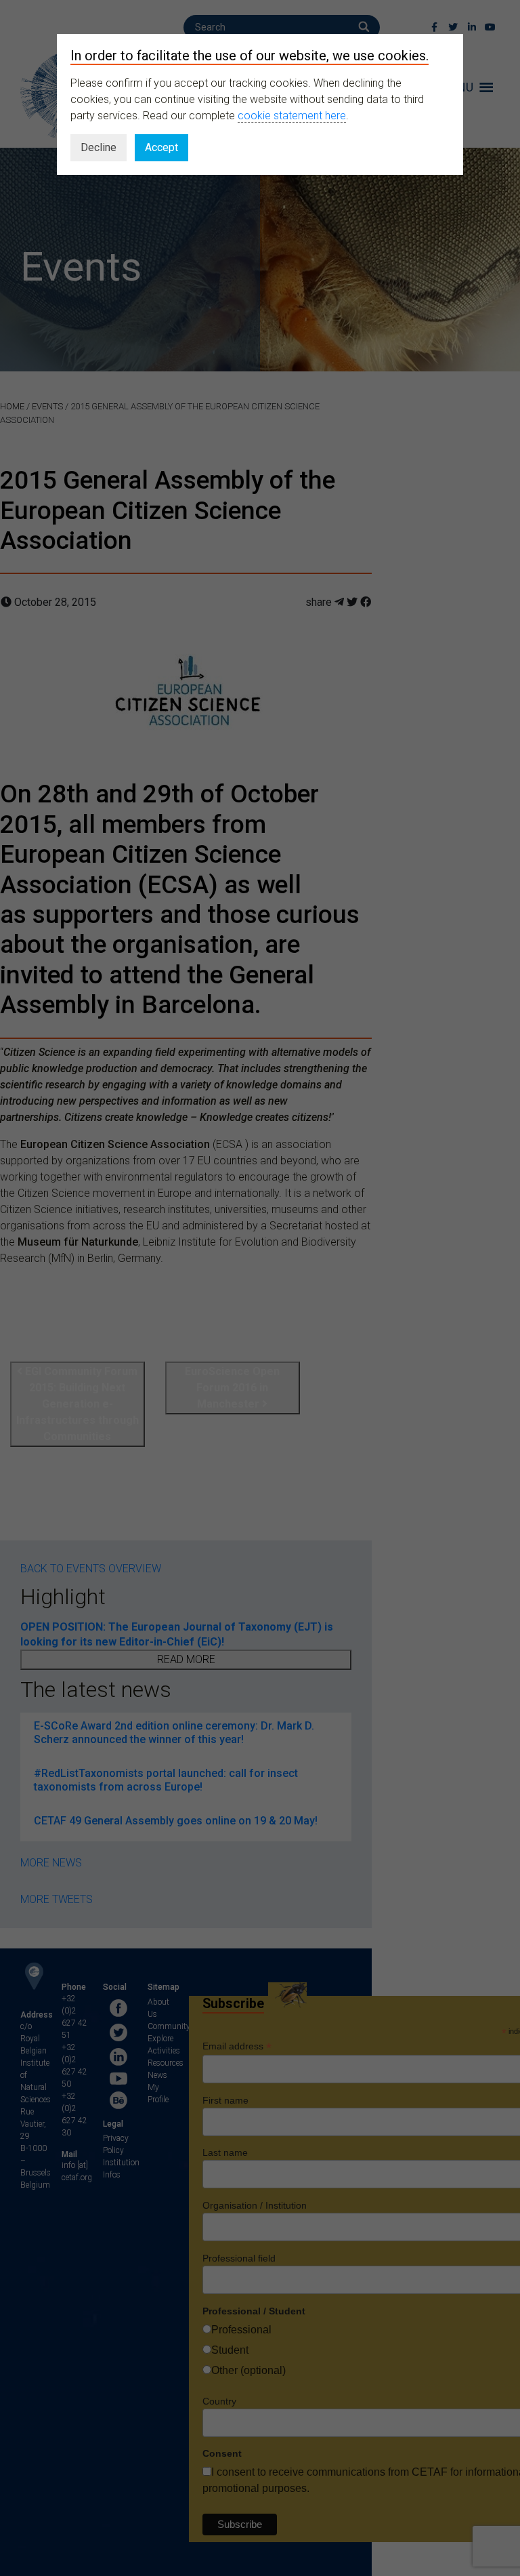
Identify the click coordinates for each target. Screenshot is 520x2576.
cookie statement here (292, 116)
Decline (99, 147)
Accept (161, 147)
